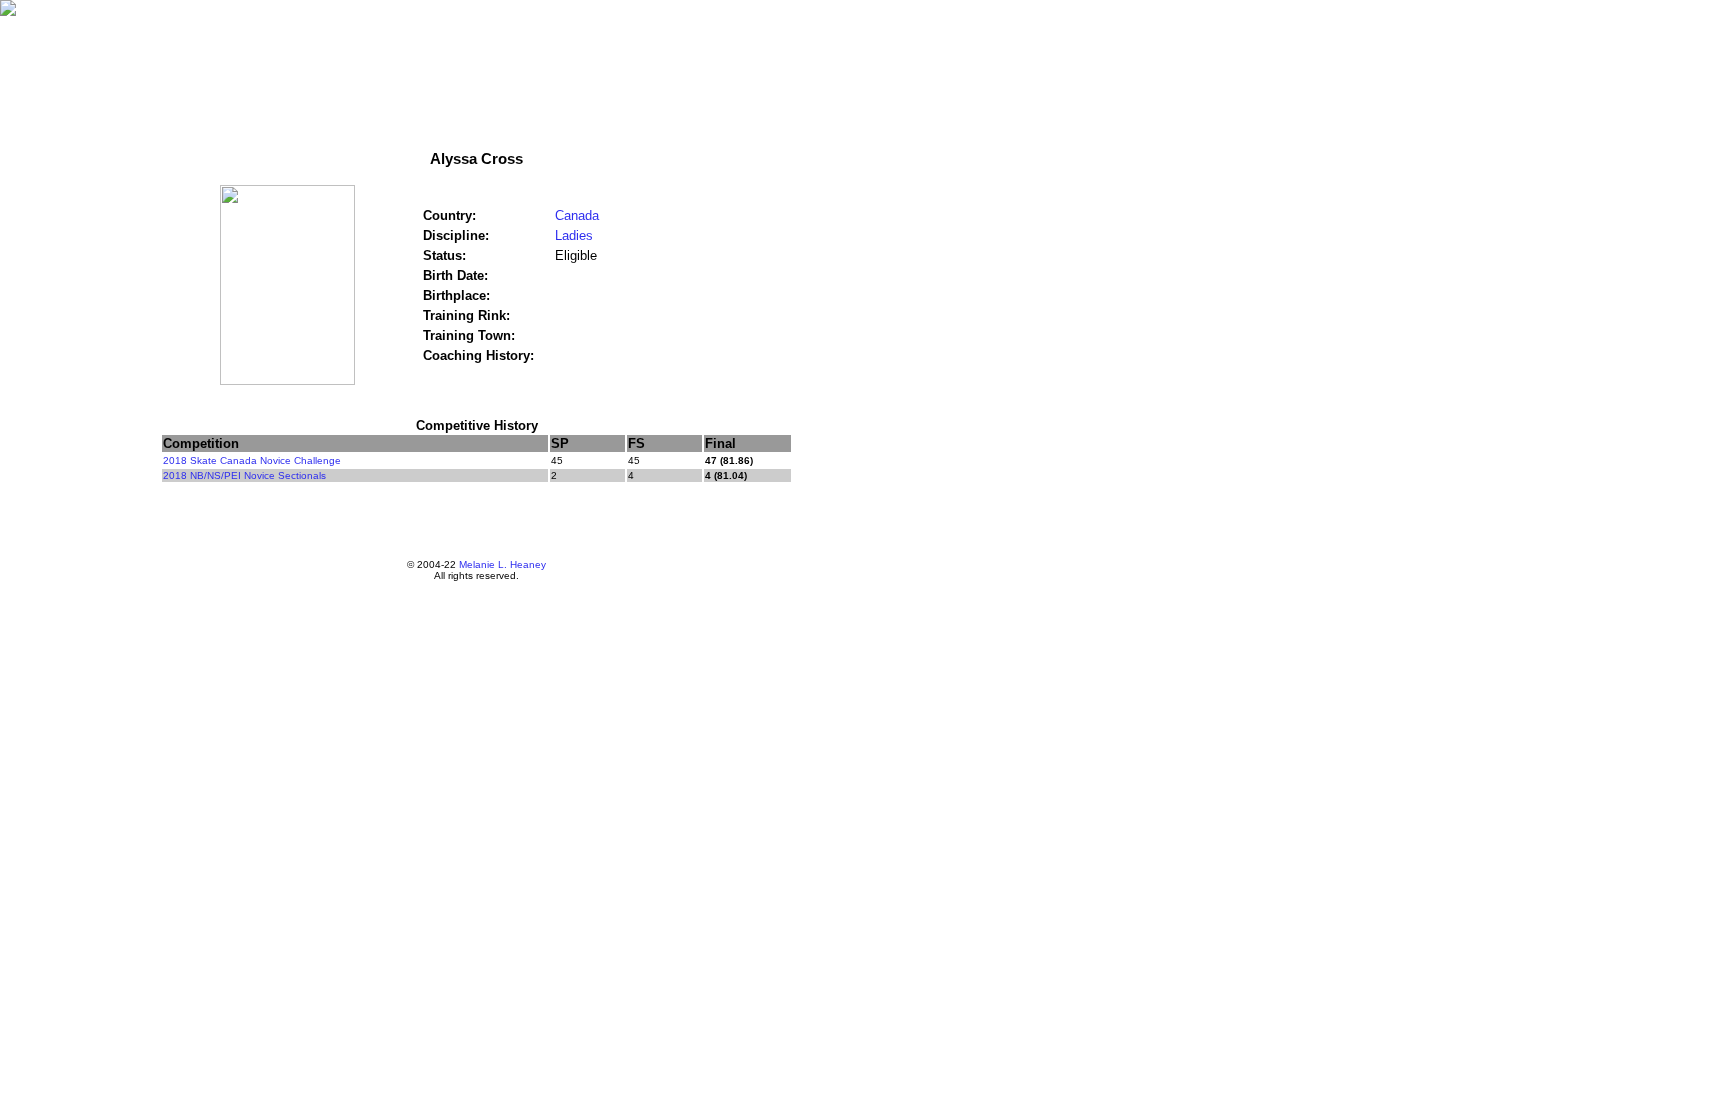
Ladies (574, 235)
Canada (577, 215)
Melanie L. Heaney (502, 564)
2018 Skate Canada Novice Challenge (252, 460)
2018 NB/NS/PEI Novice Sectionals (244, 475)
